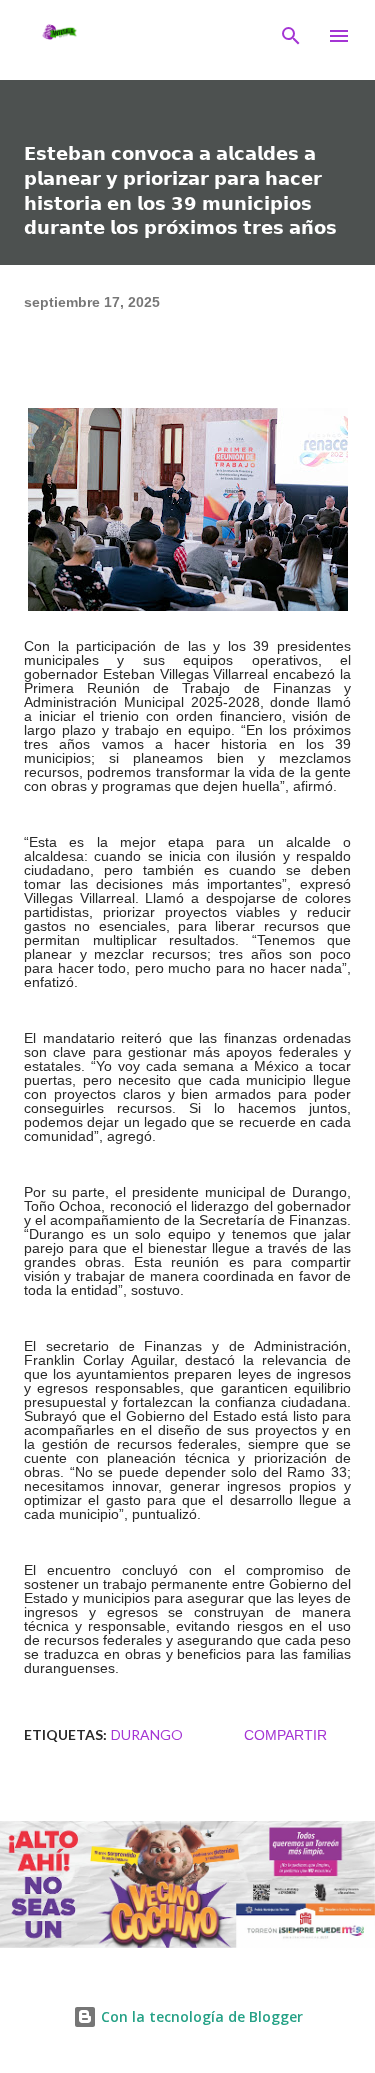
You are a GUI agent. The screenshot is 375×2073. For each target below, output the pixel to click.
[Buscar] (291, 36)
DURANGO (147, 1734)
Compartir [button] (285, 1735)
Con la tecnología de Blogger (200, 2016)
